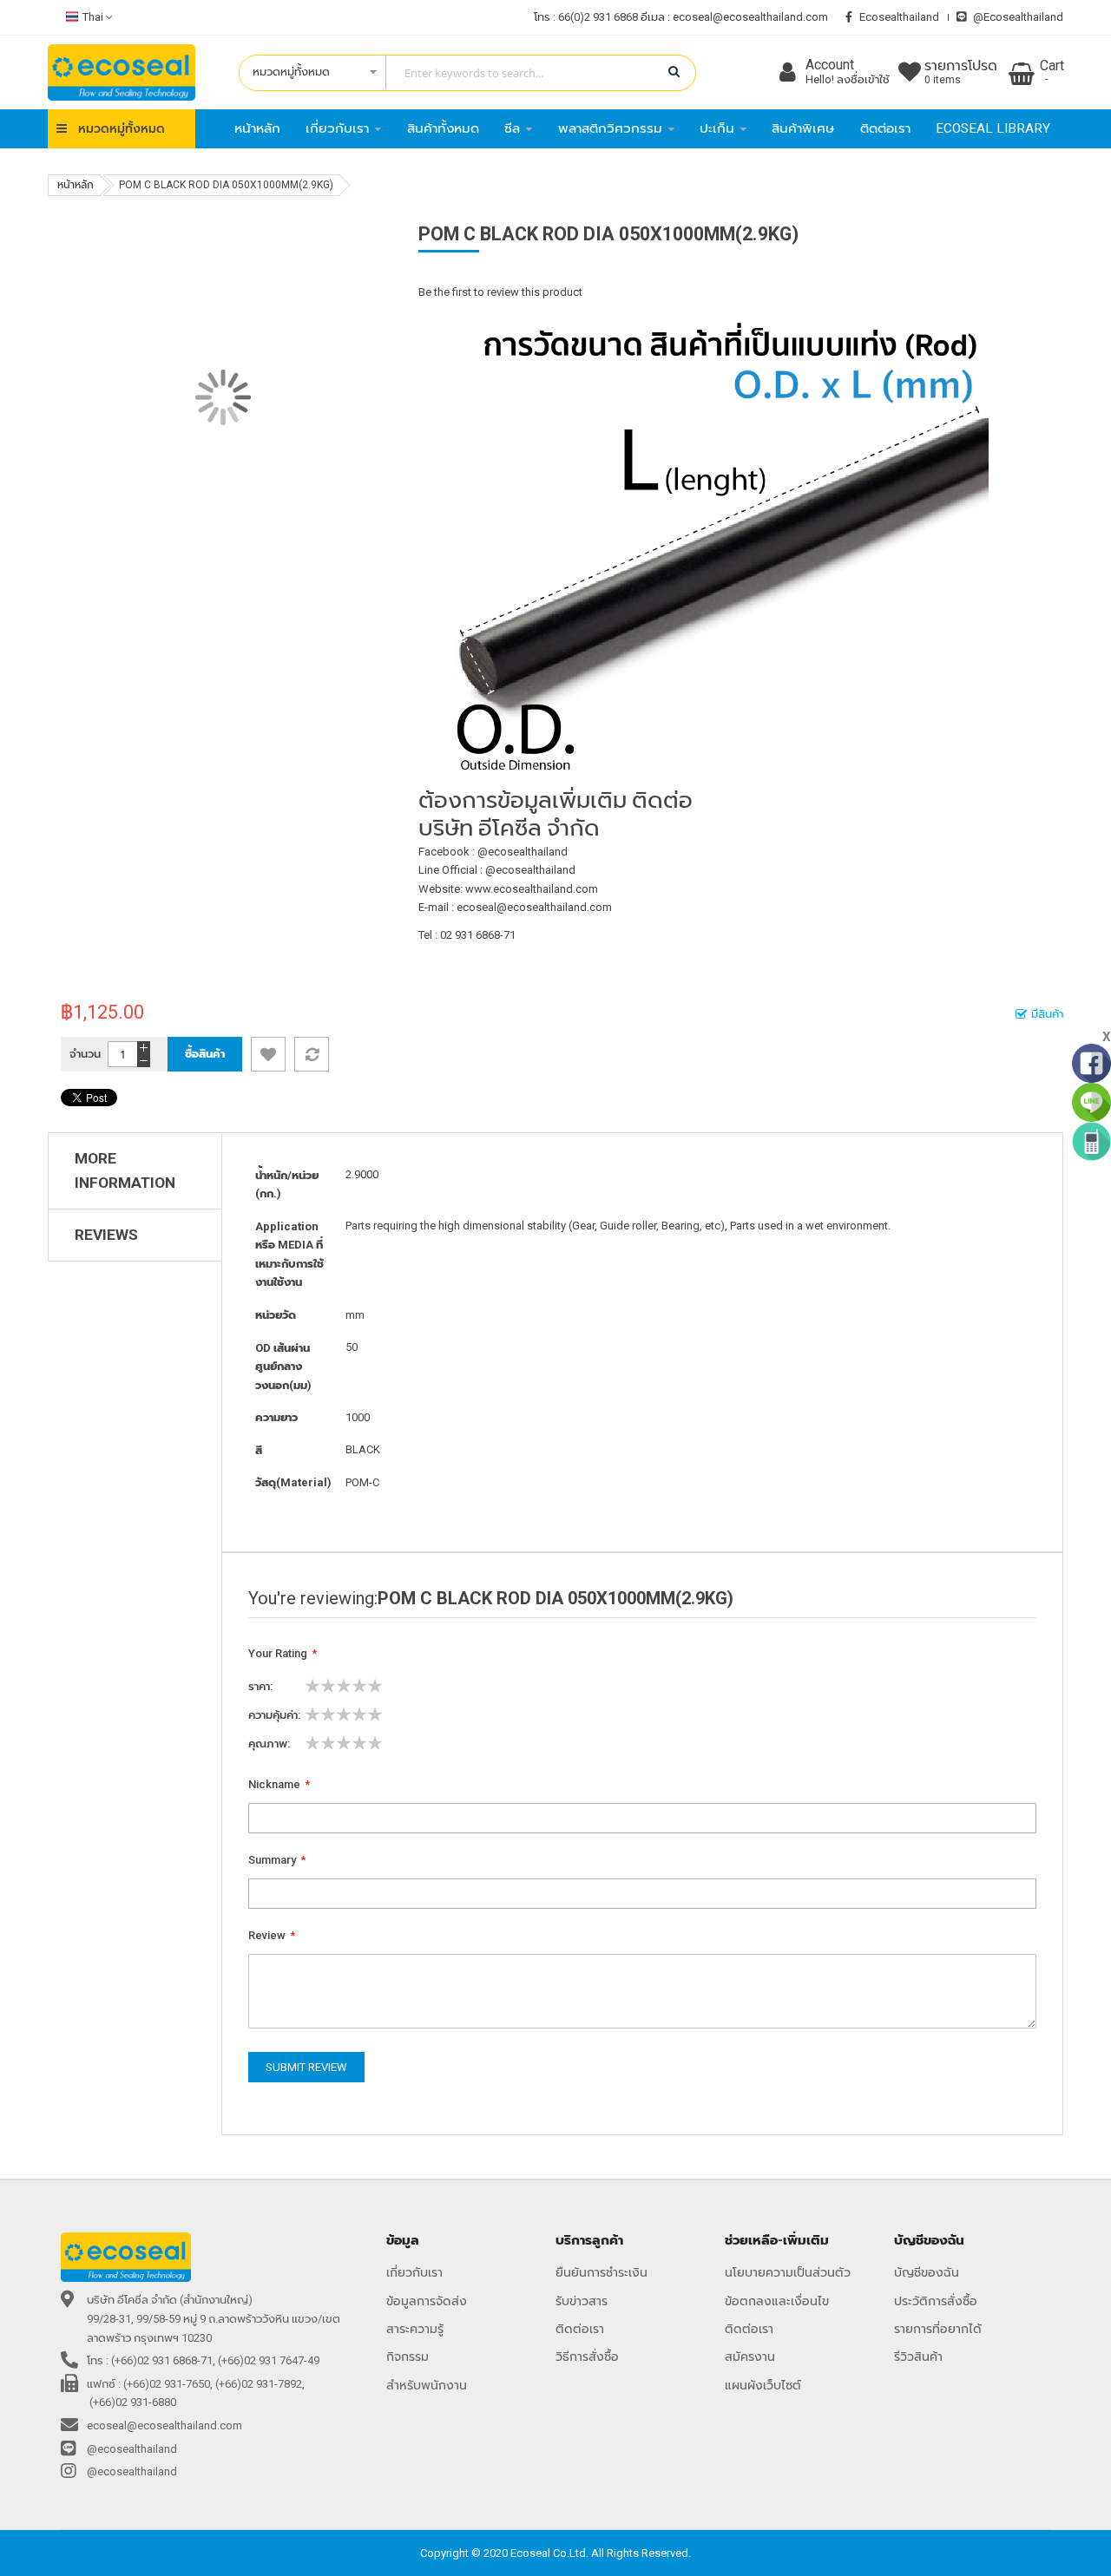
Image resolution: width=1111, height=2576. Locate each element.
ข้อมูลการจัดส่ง (427, 2301)
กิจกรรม (408, 2356)
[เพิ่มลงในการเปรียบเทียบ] (312, 1054)
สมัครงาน (750, 2356)
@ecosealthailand (1018, 17)
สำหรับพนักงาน (427, 2385)
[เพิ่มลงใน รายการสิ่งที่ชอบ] (268, 1054)
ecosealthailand (899, 17)
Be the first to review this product (500, 292)
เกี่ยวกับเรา (414, 2272)
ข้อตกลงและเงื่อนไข (777, 2301)
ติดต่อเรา (580, 2329)
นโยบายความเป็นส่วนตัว (788, 2272)
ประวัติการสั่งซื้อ (936, 2301)
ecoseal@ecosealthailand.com (750, 17)
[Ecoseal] (122, 72)
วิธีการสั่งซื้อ (587, 2356)
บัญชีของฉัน (927, 2272)
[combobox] (459, 73)
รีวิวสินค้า (918, 2356)
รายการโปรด (961, 72)
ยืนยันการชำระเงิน (602, 2272)
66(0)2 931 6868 (598, 17)
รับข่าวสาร (582, 2301)
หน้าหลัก (76, 185)
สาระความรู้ (415, 2329)
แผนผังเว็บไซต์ (763, 2385)
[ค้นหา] (674, 72)
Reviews (106, 1235)
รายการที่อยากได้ (938, 2329)
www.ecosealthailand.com (532, 889)
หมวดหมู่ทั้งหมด (122, 128)
